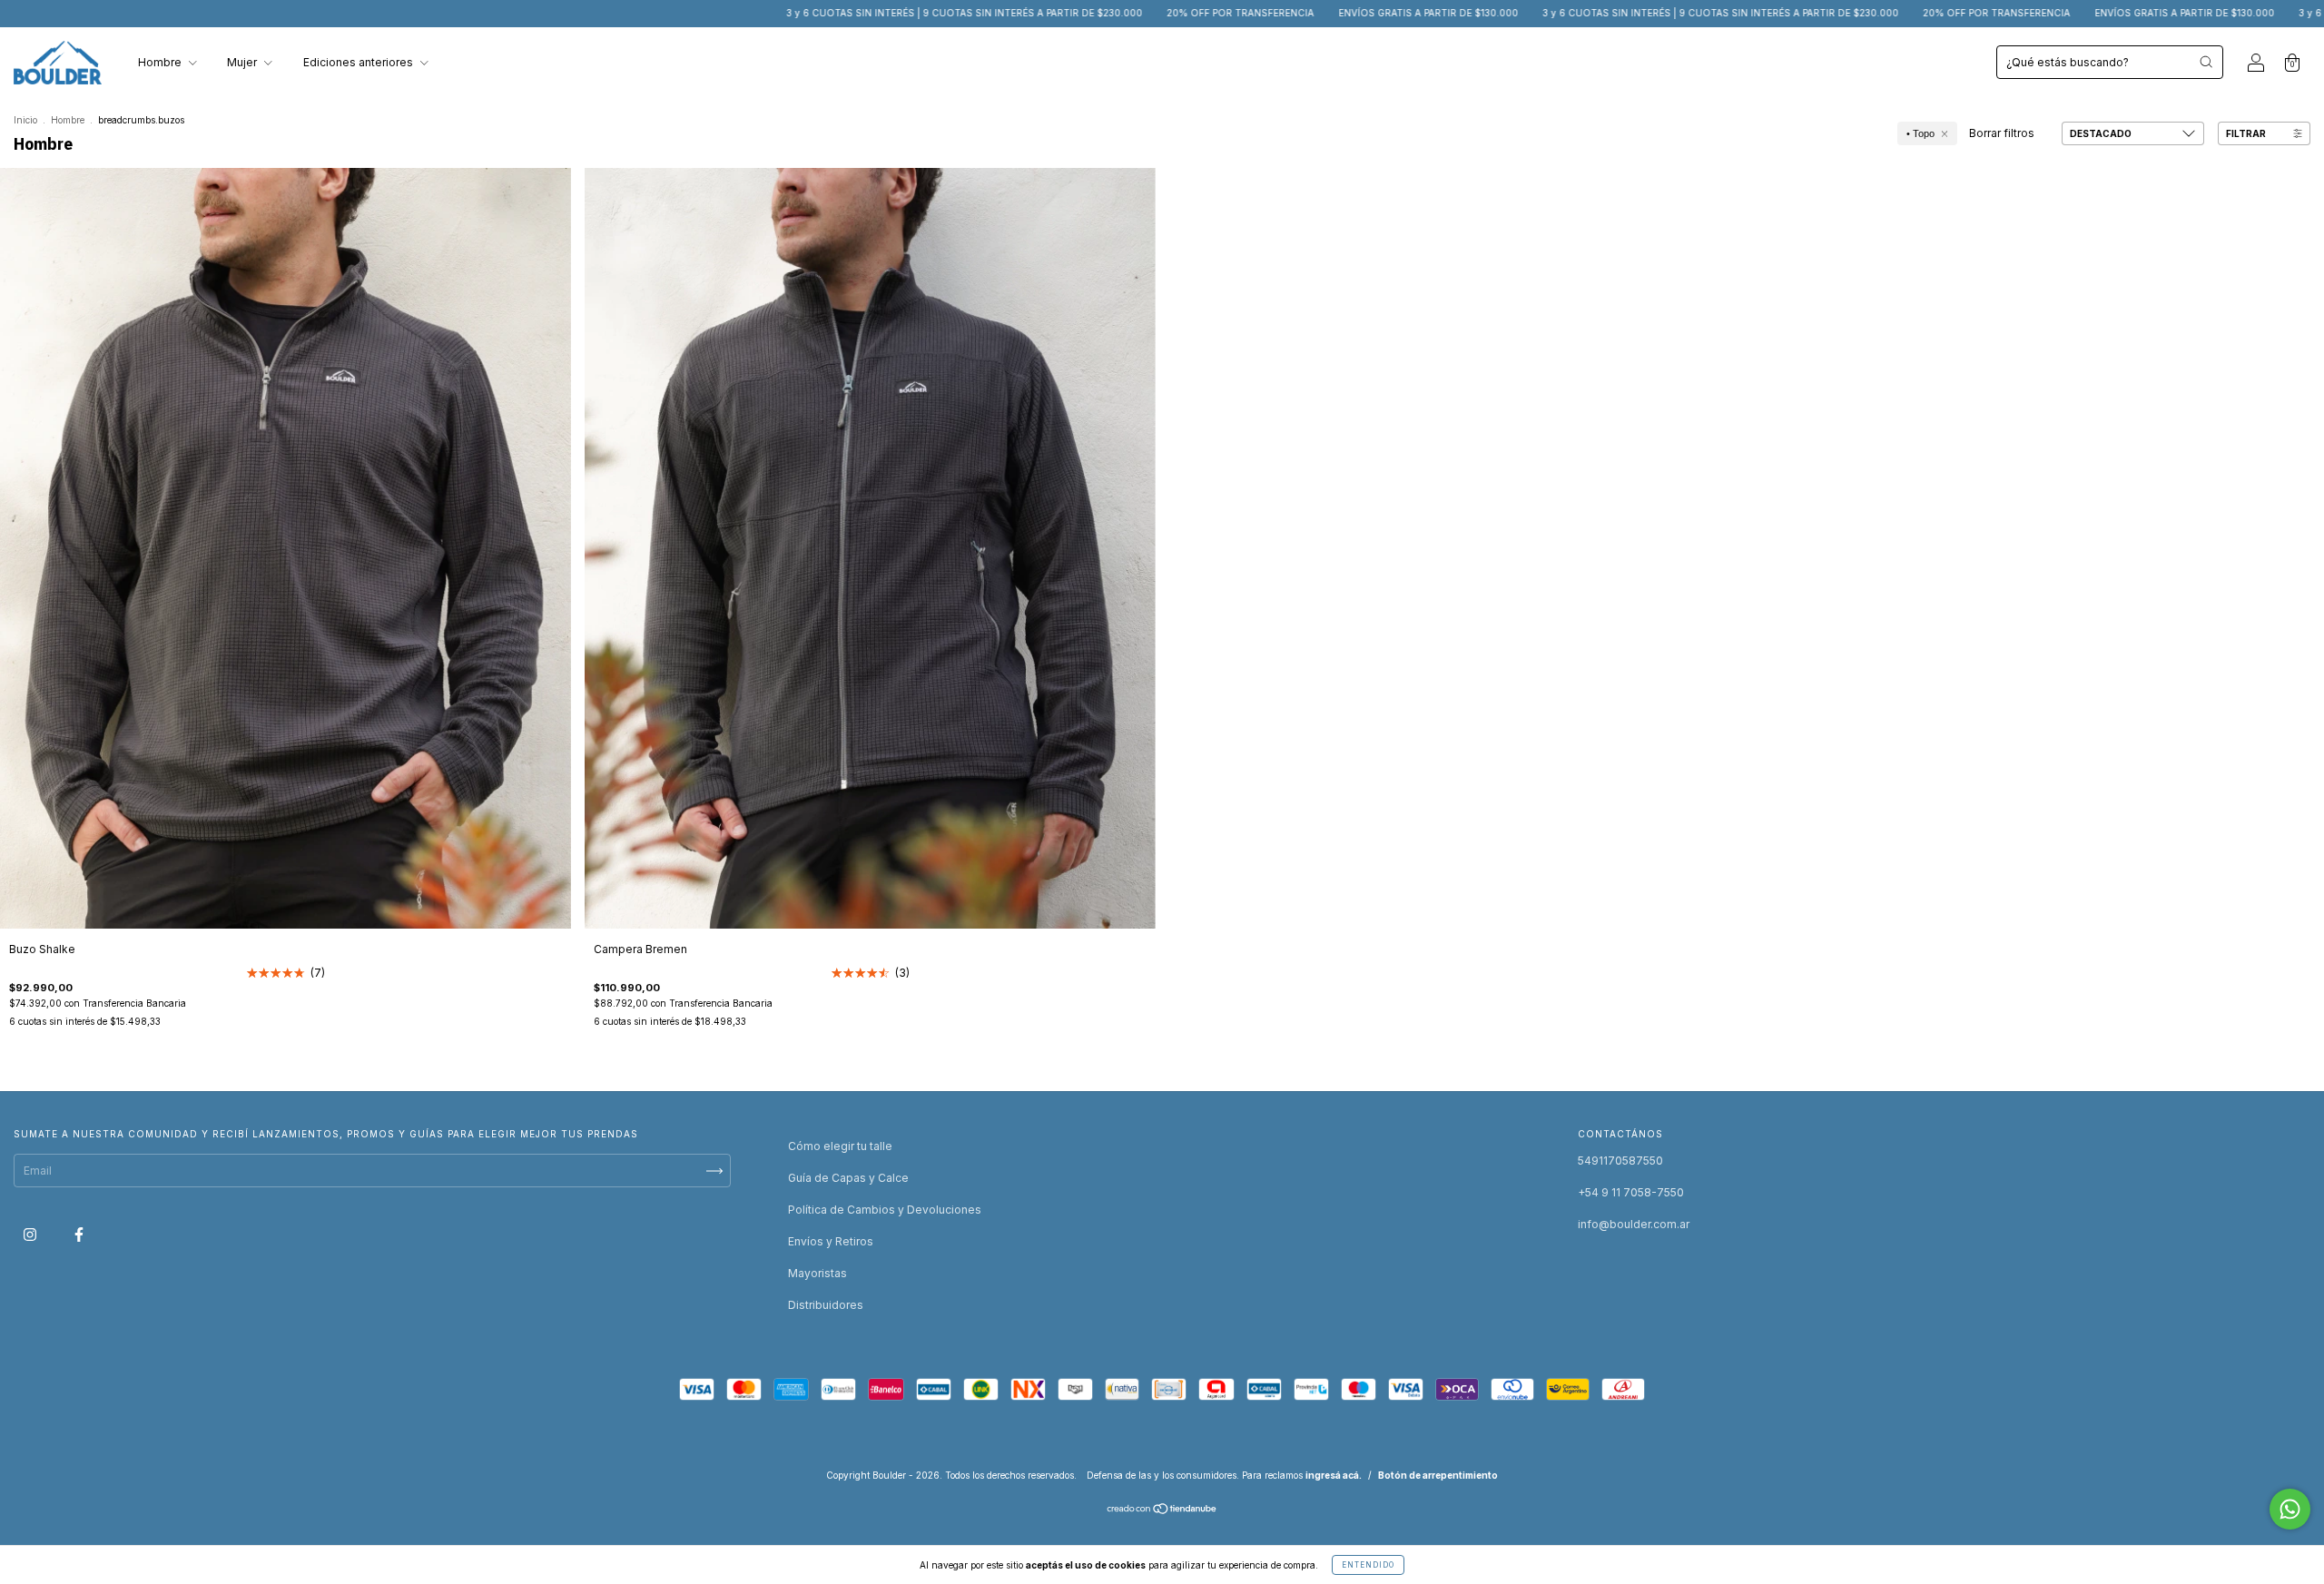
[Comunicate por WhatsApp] (2290, 1509)
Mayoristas (817, 1273)
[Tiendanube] (1162, 1511)
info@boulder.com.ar (1634, 1224)
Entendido (1368, 1565)
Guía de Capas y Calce (848, 1178)
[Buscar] (2206, 62)
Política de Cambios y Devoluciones (885, 1210)
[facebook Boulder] (79, 1235)
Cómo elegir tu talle (840, 1146)
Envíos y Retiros (831, 1241)
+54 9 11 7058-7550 (1631, 1192)
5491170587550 (1620, 1161)
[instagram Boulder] (31, 1235)
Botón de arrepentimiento (1438, 1475)
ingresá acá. (1334, 1475)
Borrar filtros (2002, 133)
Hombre (161, 62)
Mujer (243, 62)
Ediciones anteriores (359, 62)
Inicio (25, 120)
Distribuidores (826, 1305)
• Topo (1920, 133)
